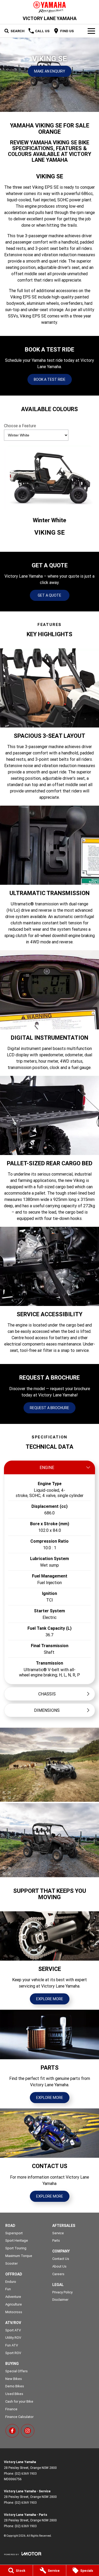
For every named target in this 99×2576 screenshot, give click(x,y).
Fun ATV (12, 2345)
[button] (49, 1765)
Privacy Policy (62, 2292)
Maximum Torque (19, 2256)
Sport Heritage (17, 2240)
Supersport (14, 2233)
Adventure (13, 2297)
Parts (56, 2240)
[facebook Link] (12, 2431)
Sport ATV (13, 2330)
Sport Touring (16, 2248)
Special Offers (16, 2371)
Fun (8, 2289)
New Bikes (14, 2379)
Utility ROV (13, 2338)
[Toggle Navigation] (91, 31)
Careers (58, 2274)
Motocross (14, 2312)
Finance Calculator (19, 2417)
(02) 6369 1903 (26, 2473)
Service (58, 2233)
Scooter (11, 2263)
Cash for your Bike (19, 2401)
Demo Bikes (15, 2386)
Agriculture (14, 2304)
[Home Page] (49, 7)
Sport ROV (13, 2353)
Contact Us (61, 2259)
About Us (59, 2266)
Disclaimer (60, 2300)
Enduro (11, 2282)
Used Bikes (14, 2394)
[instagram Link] (28, 2431)
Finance (11, 2409)
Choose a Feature (20, 426)
